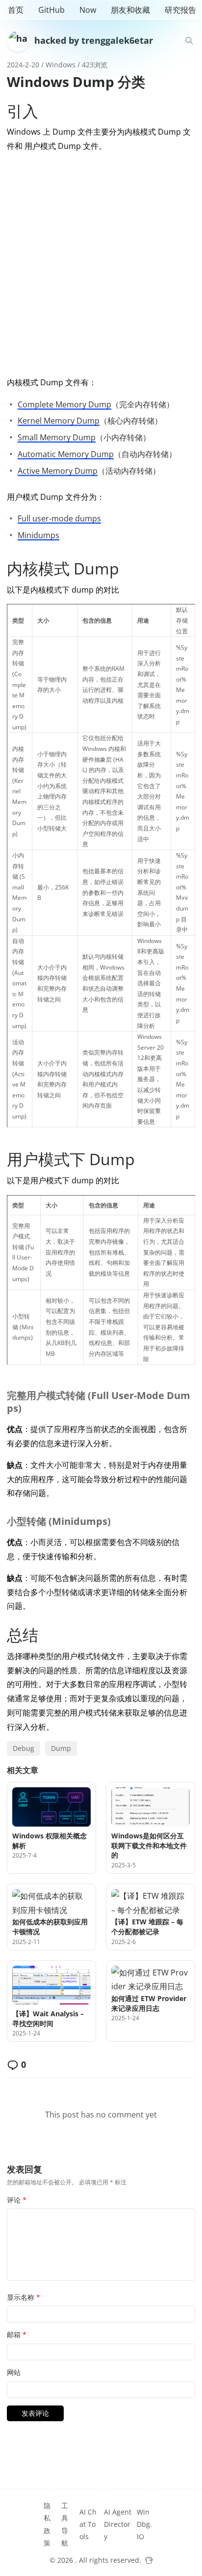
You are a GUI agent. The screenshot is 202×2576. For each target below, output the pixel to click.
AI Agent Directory (118, 2524)
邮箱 (17, 2334)
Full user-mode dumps (59, 518)
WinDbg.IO (144, 2524)
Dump (61, 1748)
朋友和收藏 (130, 10)
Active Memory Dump (58, 471)
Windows (61, 65)
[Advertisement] (101, 262)
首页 (16, 10)
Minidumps (38, 535)
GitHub (51, 10)
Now (88, 10)
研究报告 (180, 10)
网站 (14, 2372)
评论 (17, 2200)
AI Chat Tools (88, 2524)
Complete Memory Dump (64, 404)
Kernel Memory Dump (59, 421)
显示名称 (24, 2297)
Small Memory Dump (57, 437)
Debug (24, 1748)
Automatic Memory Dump (66, 454)
